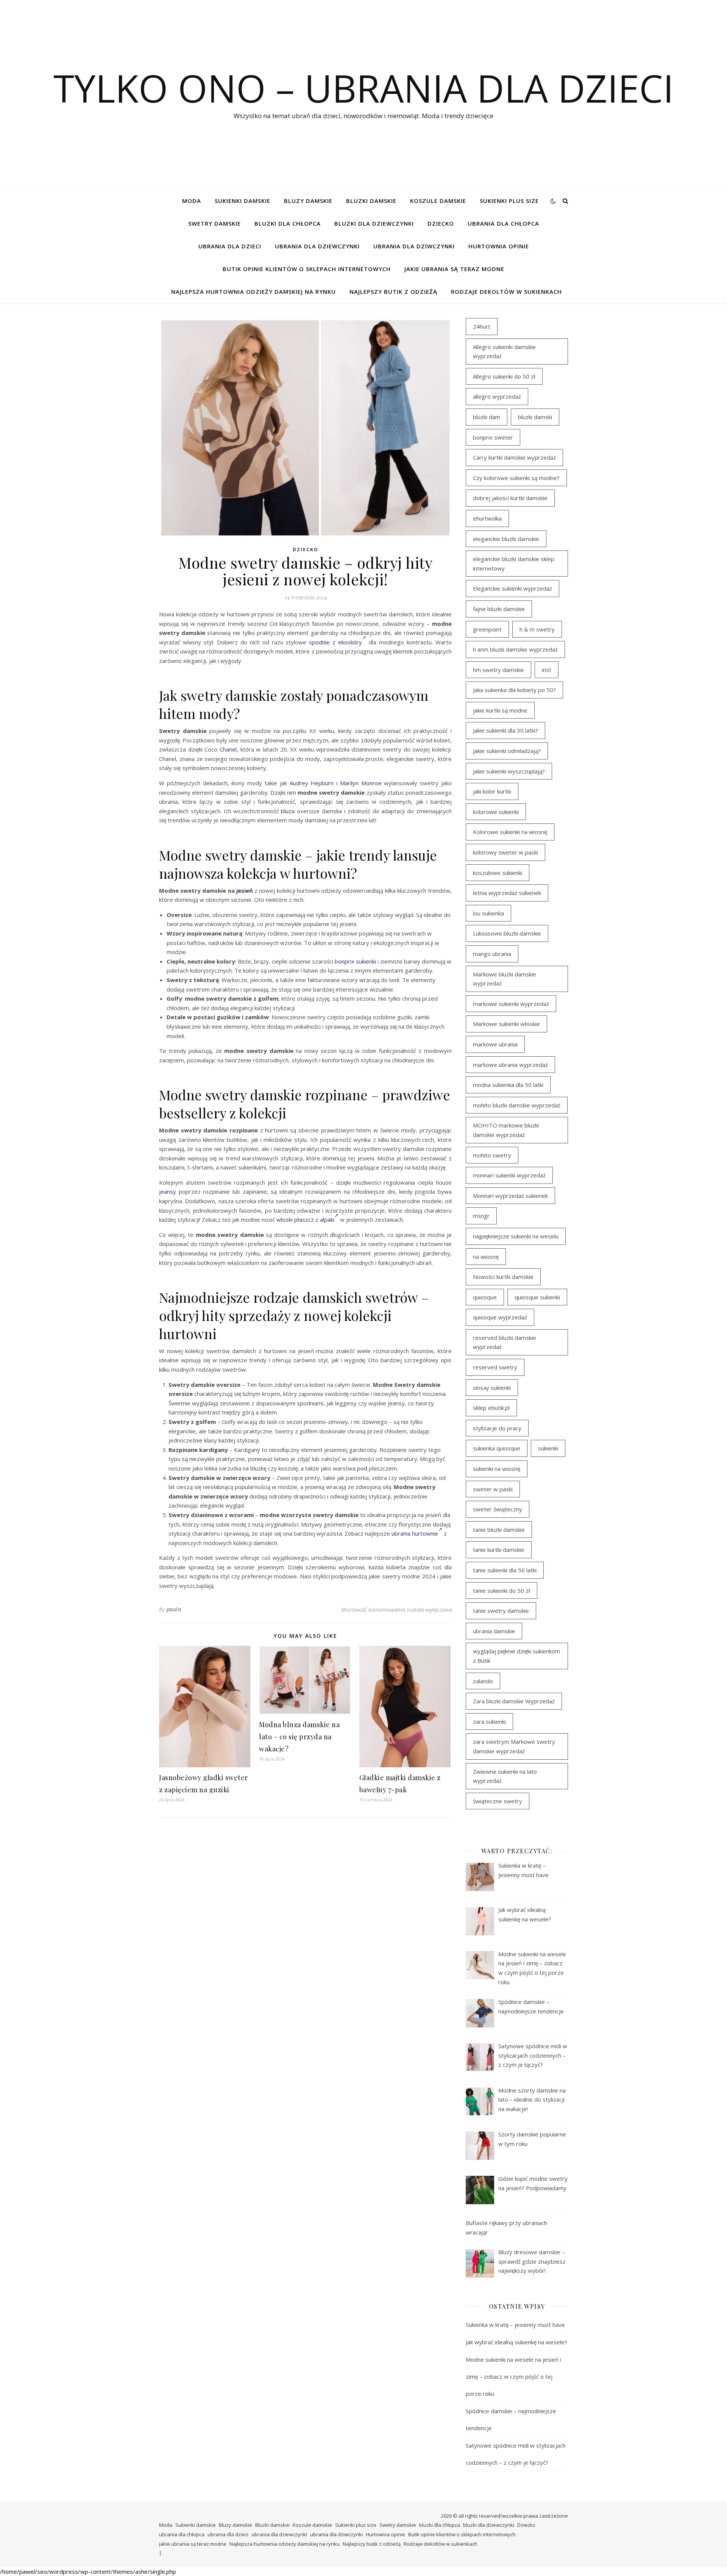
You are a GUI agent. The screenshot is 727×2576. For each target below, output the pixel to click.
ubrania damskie (494, 1631)
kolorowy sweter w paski (505, 852)
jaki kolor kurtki (492, 791)
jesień (245, 890)
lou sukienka (488, 913)
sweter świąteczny (498, 1509)
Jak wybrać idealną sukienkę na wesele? (516, 2342)
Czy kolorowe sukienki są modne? (516, 478)
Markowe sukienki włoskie (506, 1024)
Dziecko (441, 223)
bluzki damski (535, 417)
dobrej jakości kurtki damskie (510, 498)
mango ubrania (492, 954)
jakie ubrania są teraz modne (454, 269)
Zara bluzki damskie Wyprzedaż (514, 1701)
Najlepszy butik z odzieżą (393, 292)
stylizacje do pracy (497, 1428)
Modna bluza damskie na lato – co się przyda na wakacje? (299, 1737)
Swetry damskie (215, 223)
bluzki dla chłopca (288, 223)
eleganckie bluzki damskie (506, 539)
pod (362, 1468)
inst (547, 670)
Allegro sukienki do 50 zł (504, 376)
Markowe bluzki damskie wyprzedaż (505, 979)
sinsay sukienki (492, 1388)
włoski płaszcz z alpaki (305, 1219)
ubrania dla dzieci (230, 246)
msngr (481, 1216)
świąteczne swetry (498, 1801)
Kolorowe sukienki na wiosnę (510, 832)
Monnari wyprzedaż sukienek (510, 1196)
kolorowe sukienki (496, 812)
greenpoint (487, 629)
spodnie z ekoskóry (335, 642)
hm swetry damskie (498, 670)
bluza (288, 811)
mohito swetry (492, 1155)
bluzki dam (487, 417)
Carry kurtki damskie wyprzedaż (514, 457)
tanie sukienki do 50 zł (502, 1591)
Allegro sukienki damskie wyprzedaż (504, 352)
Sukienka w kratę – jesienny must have (515, 2325)
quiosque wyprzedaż (500, 1317)
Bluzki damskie (371, 201)
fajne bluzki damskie (499, 609)
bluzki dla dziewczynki (374, 223)
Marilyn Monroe (361, 783)
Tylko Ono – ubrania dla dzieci (363, 88)
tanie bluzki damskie (499, 1530)
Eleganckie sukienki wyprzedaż (512, 588)
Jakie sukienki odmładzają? (507, 751)
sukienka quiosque (497, 1448)
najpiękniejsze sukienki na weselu (516, 1236)
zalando (483, 1681)
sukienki (366, 961)
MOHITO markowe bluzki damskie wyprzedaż (506, 1130)
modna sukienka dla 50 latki (508, 1085)
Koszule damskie (438, 201)
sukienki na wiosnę (497, 1469)
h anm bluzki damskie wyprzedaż (515, 649)
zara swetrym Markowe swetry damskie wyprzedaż (514, 1746)
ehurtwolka (487, 518)
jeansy (168, 1191)
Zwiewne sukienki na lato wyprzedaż (505, 1776)
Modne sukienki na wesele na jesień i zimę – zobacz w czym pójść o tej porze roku (513, 2376)
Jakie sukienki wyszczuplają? (509, 771)
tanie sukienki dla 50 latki (505, 1570)
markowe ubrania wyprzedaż (510, 1065)
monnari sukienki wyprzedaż (509, 1175)
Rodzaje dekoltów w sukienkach (506, 292)
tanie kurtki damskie (499, 1550)
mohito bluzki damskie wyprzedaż (517, 1105)
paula (174, 1609)
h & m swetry (537, 629)
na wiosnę (486, 1257)
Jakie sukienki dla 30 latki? (505, 730)
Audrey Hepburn (312, 783)
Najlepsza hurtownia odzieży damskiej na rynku (254, 292)
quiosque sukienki (537, 1297)
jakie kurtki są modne (500, 710)
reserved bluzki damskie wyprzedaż (505, 1342)
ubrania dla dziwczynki (414, 246)
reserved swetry (495, 1367)
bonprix (345, 961)
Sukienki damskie (243, 201)
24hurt (482, 326)
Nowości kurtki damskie (503, 1277)
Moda (192, 201)
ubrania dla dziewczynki (317, 246)
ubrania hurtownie (415, 1533)
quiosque (485, 1297)
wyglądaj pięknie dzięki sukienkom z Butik (516, 1656)
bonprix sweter (493, 437)
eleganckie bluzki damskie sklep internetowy (514, 564)
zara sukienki (489, 1721)
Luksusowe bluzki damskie (507, 933)
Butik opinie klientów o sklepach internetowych (307, 269)
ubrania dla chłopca (503, 223)
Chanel (228, 749)
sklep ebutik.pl (491, 1408)
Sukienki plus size (509, 201)
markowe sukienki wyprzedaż (511, 1004)
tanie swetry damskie (501, 1611)
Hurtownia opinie (499, 246)
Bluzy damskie (308, 201)
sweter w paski (493, 1489)
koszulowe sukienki (498, 873)
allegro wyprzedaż (497, 396)
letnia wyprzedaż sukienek (507, 893)
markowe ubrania (495, 1044)
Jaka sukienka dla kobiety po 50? (514, 690)
